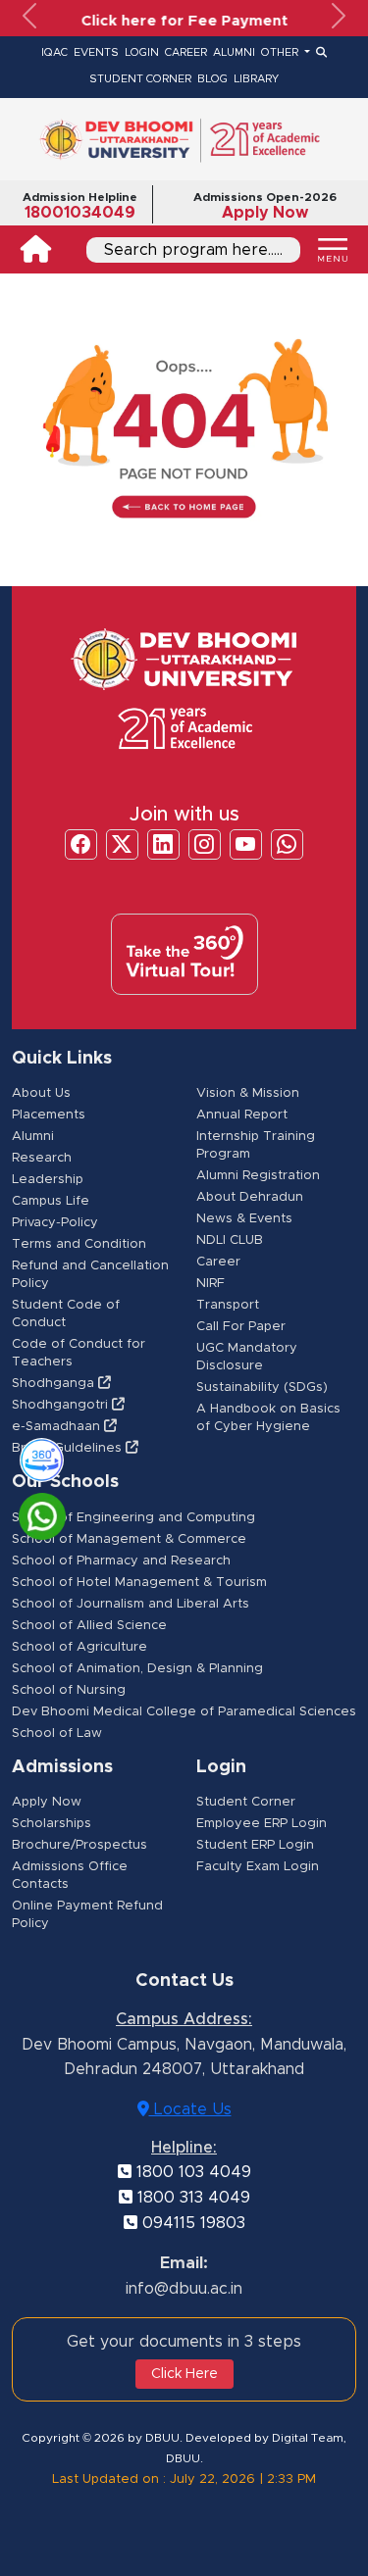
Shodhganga (55, 1384)
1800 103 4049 (191, 2172)
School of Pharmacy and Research (121, 1561)
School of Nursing (69, 1690)
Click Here (184, 2374)
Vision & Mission (248, 1093)
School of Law (57, 1734)
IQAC (54, 52)
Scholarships (52, 1824)
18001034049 (80, 213)
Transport (228, 1305)
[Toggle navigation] (333, 250)
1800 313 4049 (191, 2198)
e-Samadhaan (58, 1427)
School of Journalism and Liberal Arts (131, 1604)
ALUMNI (234, 52)
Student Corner (246, 1802)
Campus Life (51, 1201)
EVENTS (96, 52)
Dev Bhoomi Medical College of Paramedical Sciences (184, 1712)
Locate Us (190, 2109)
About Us (41, 1093)
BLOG (212, 79)
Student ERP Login (255, 1845)
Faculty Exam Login (258, 1867)
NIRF (210, 1284)
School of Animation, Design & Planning (137, 1669)
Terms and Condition (79, 1244)
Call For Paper (241, 1327)
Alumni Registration (258, 1176)
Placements (49, 1115)
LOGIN (142, 52)
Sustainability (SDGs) (262, 1387)
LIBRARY (256, 79)
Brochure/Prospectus (79, 1845)
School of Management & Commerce (129, 1539)
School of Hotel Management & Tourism (139, 1583)
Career (218, 1262)
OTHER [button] (281, 52)
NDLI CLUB (230, 1240)
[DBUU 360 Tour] (33, 1457)
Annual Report (242, 1115)
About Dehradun (250, 1197)
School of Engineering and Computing (133, 1518)
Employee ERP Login (262, 1824)
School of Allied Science (89, 1626)
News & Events (244, 1219)
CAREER (186, 52)
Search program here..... (193, 250)
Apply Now (265, 213)
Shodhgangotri (62, 1405)
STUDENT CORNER (140, 79)
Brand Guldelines (69, 1448)
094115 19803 (191, 2223)
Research (42, 1158)
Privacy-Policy (55, 1223)
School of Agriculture (79, 1647)
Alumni (33, 1137)
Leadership (48, 1180)
